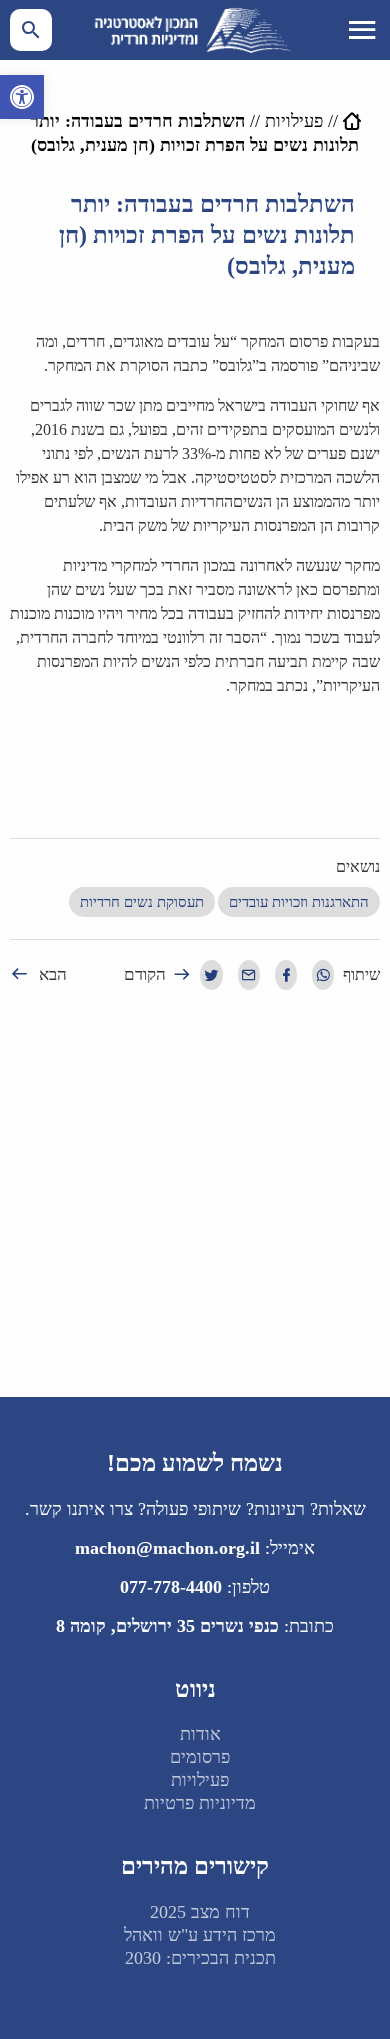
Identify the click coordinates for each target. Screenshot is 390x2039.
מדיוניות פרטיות (200, 1803)
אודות (200, 1734)
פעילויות (294, 121)
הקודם (145, 974)
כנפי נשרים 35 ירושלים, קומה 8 (167, 1626)
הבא (53, 974)
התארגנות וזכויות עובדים (299, 902)
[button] (22, 97)
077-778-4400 (171, 1587)
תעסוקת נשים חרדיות (142, 902)
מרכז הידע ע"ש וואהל (200, 1935)
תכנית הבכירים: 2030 (200, 1958)
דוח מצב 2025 (200, 1912)
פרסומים (200, 1757)
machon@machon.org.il (167, 1548)
